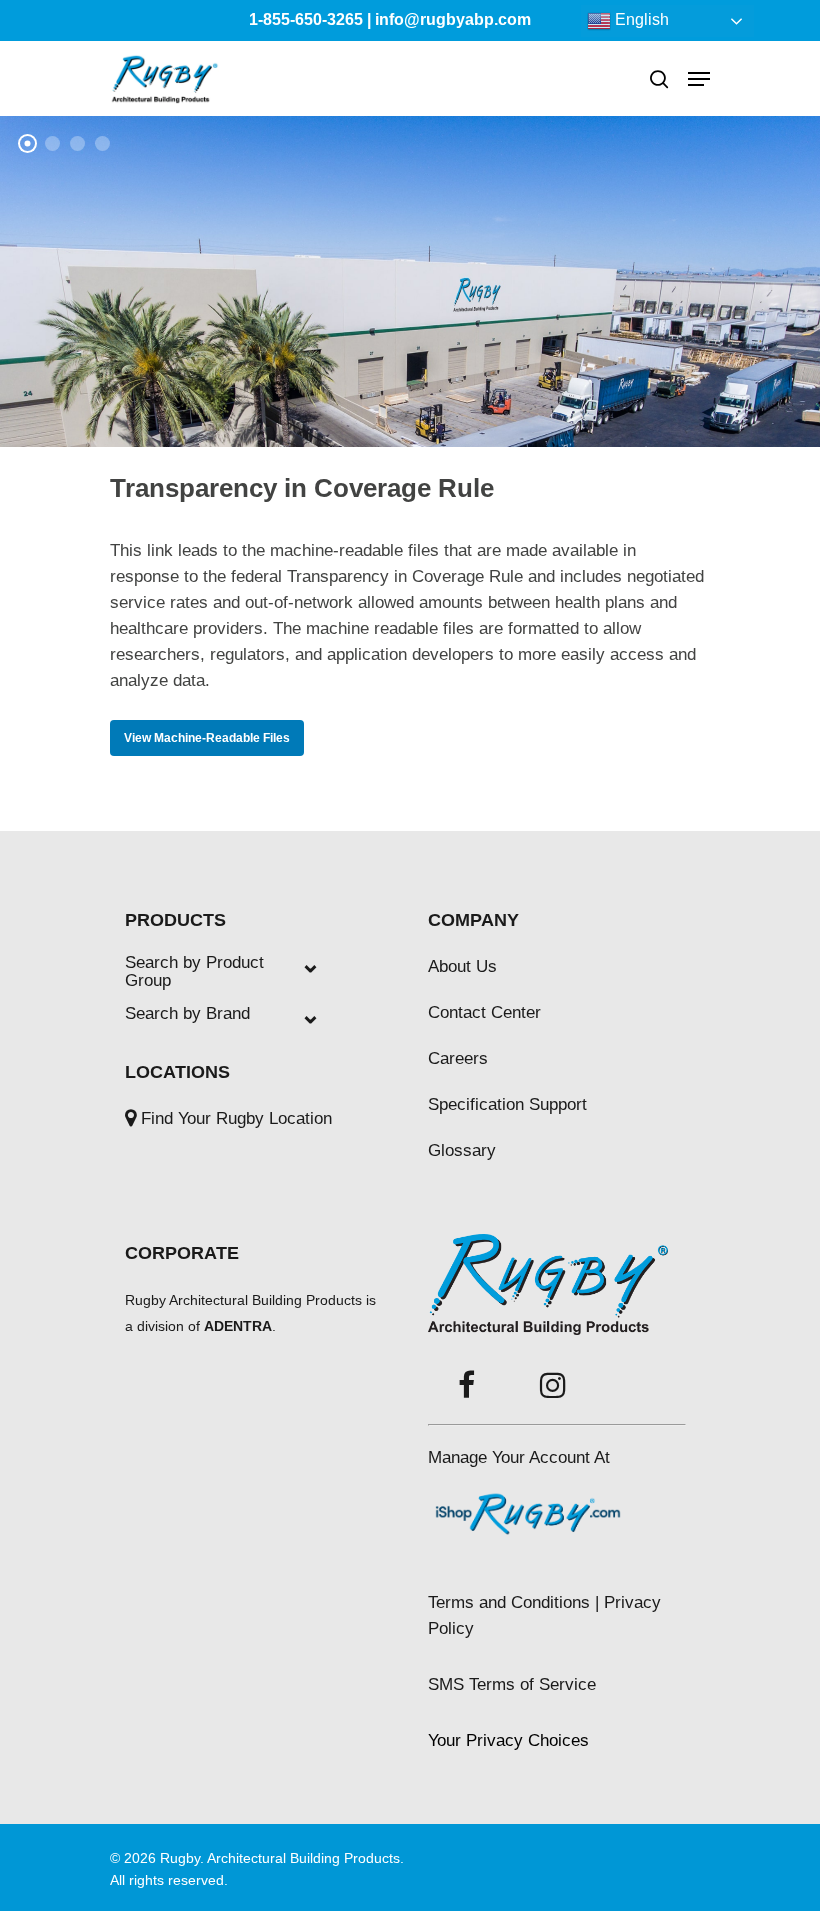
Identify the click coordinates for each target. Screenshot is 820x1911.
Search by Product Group (194, 972)
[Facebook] (466, 1387)
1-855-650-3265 (306, 19)
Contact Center (484, 1012)
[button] (508, 1740)
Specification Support (507, 1104)
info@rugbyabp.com (453, 19)
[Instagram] (553, 1387)
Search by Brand (187, 1014)
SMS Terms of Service (512, 1684)
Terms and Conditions (509, 1602)
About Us (462, 966)
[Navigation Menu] (699, 79)
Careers (458, 1058)
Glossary (462, 1150)
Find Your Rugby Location (236, 1118)
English (640, 19)
